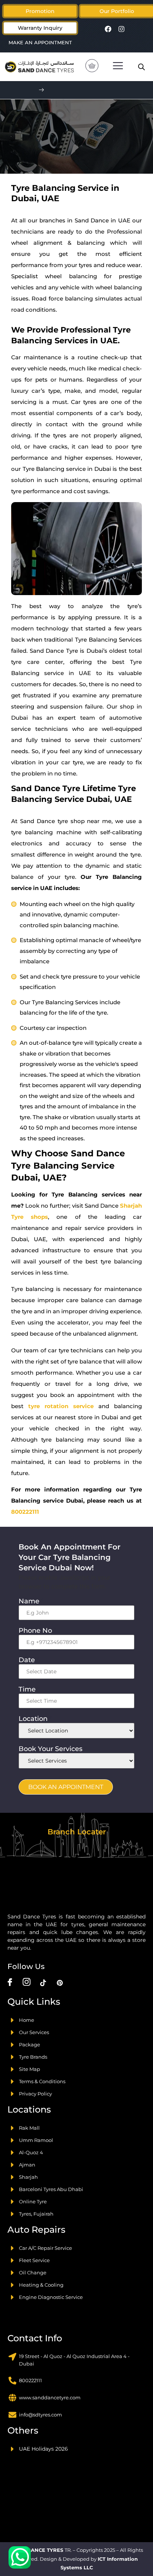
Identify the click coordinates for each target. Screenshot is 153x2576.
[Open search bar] (141, 67)
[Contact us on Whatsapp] (20, 2557)
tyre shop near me (85, 821)
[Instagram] (121, 29)
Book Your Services (53, 1749)
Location (35, 1719)
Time (29, 1689)
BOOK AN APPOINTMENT (66, 1787)
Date (29, 1660)
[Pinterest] (60, 1982)
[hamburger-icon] (118, 67)
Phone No (38, 1631)
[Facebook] (108, 29)
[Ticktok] (43, 1982)
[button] (117, 11)
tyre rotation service (61, 1406)
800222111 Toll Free (83, 90)
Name (31, 1601)
